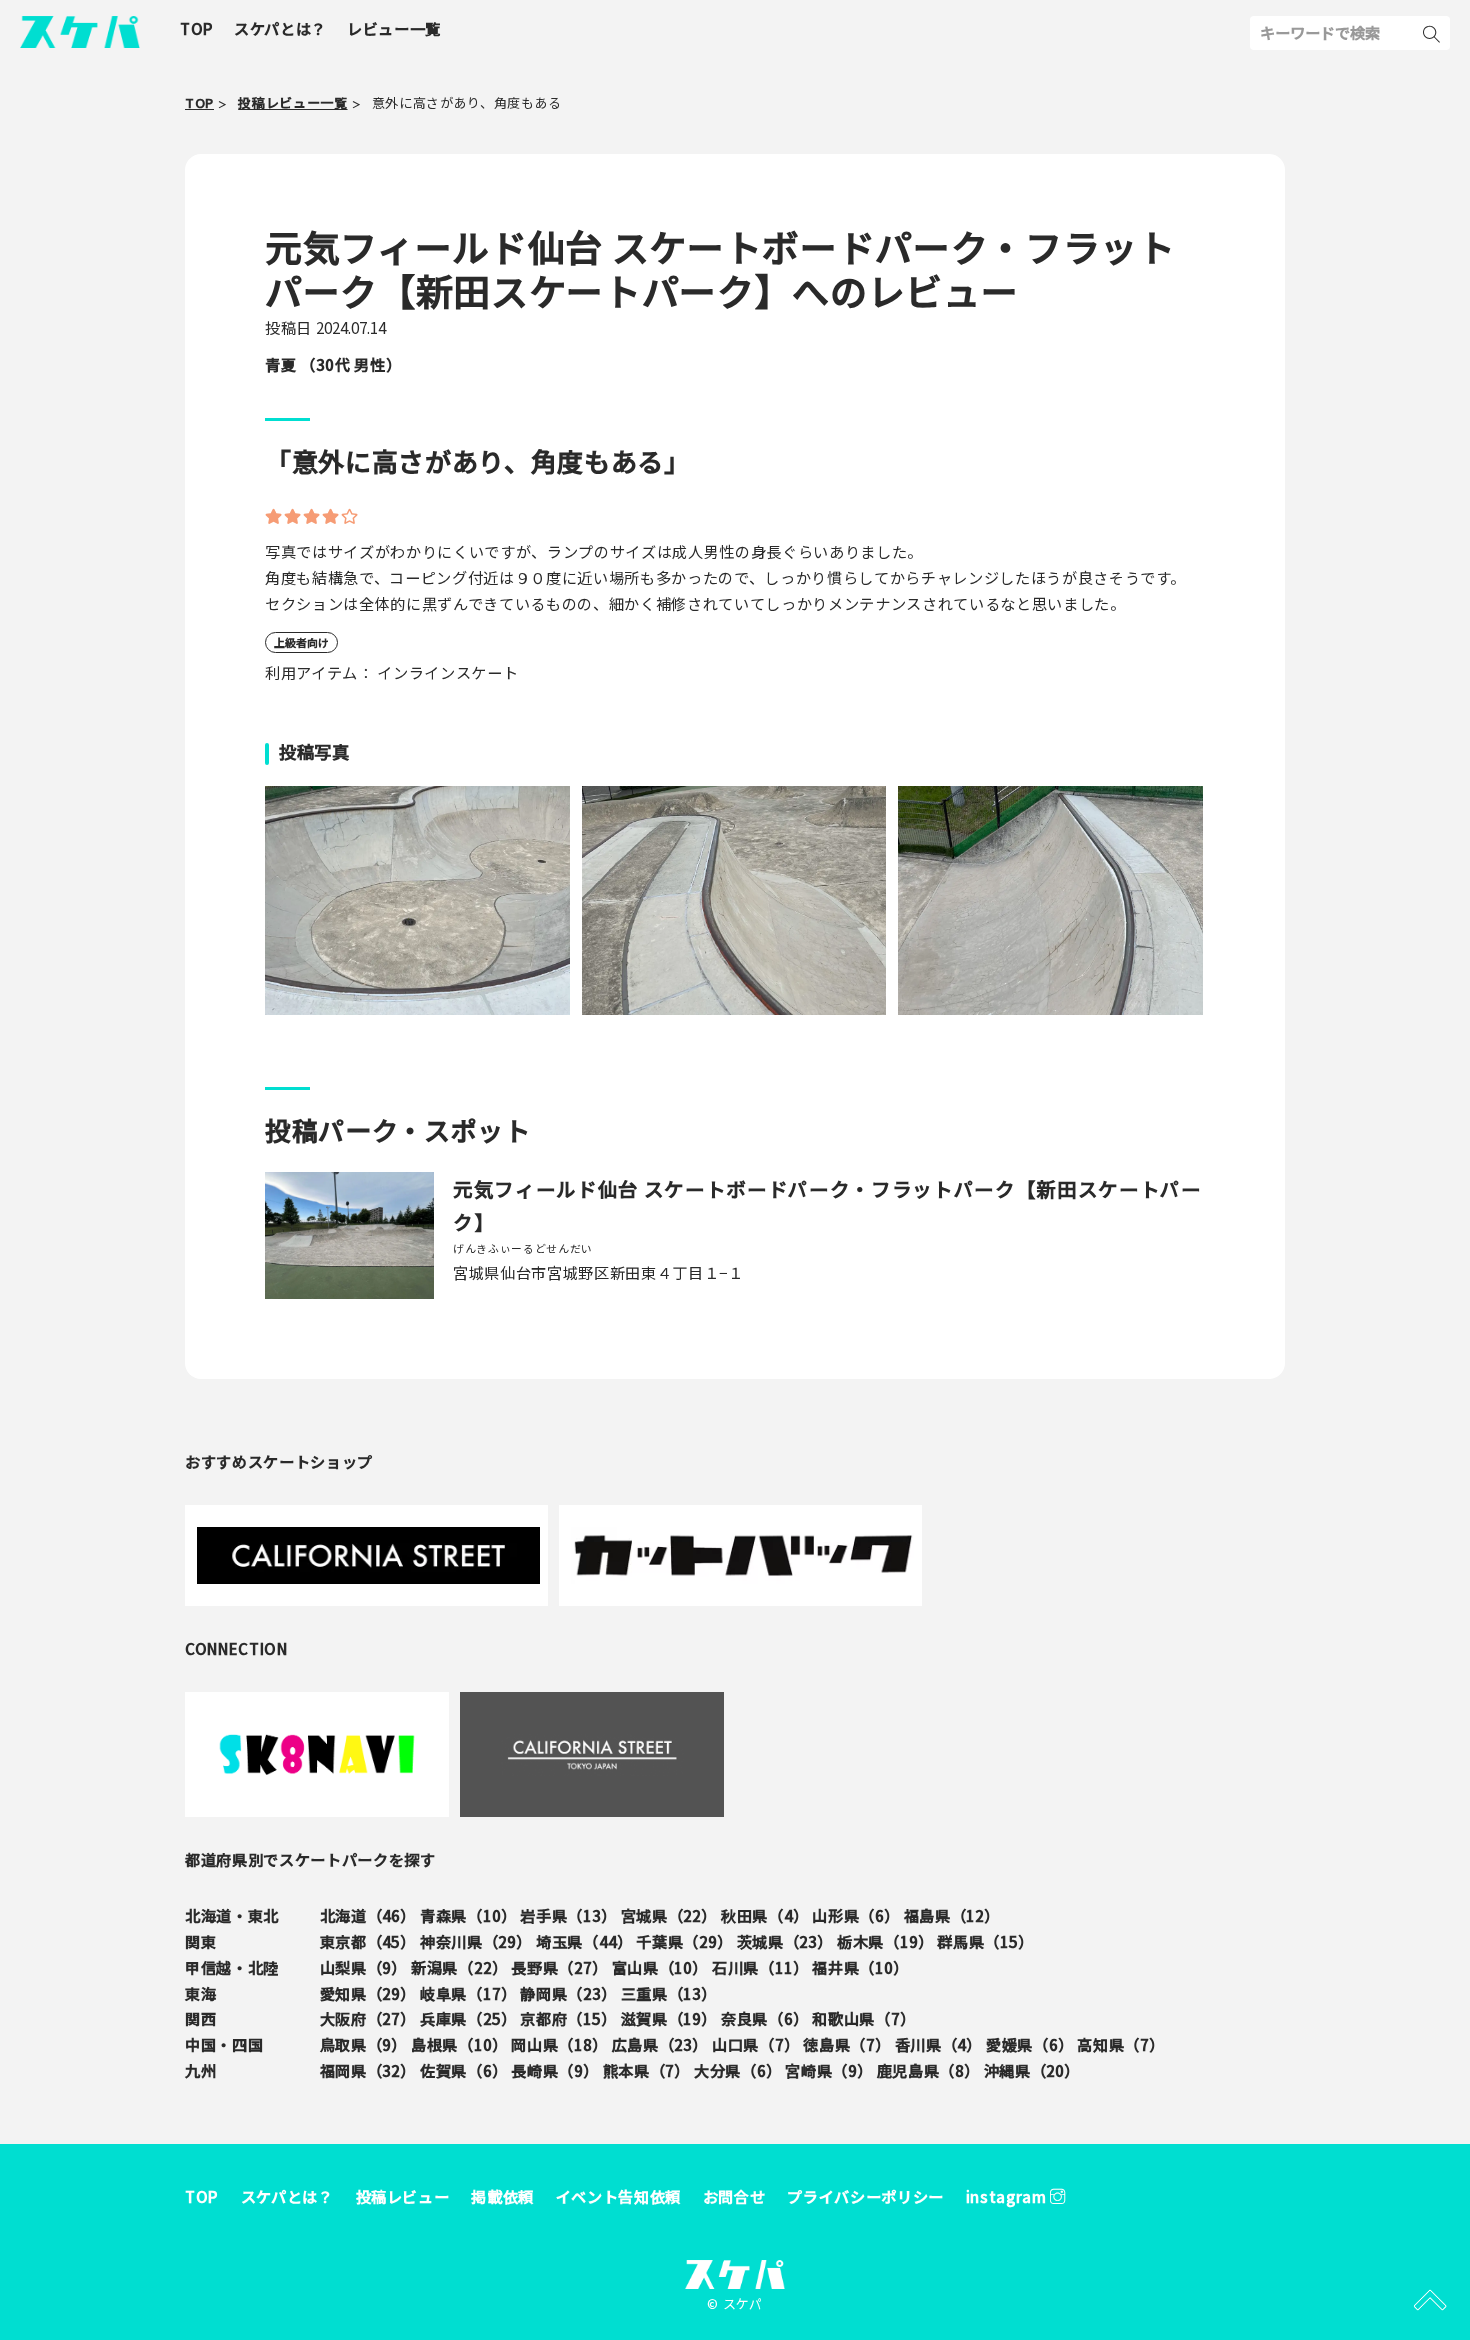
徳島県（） (846, 2044)
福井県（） (860, 1967)
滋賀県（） (669, 2018)
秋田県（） (764, 1915)
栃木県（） (885, 1941)
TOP (202, 2196)
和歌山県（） (863, 2018)
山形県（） (855, 1915)
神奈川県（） (476, 1941)
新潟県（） (459, 1967)
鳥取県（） (363, 2044)
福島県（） (952, 1915)
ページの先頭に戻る (1430, 2300)
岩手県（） (568, 1915)
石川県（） (760, 1967)
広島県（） (660, 2044)
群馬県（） (985, 1941)
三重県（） (669, 1993)
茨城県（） (785, 1941)
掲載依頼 (502, 2196)
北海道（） (368, 1915)
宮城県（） (669, 1915)
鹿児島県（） (928, 2070)
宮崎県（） (828, 2070)
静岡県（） (568, 1993)
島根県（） (459, 2044)
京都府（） (568, 2018)
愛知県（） (368, 1993)
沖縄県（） (1032, 2070)
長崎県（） (554, 2070)
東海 (200, 1993)
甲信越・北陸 (232, 1967)
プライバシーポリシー (865, 2196)
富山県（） (660, 1967)
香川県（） (938, 2044)
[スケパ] (80, 29)
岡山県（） (559, 2044)
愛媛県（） (1029, 2044)
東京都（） (368, 1941)
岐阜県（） (468, 1993)
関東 (200, 1941)
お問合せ (734, 2196)
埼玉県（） (584, 1941)
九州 (200, 2070)
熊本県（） (646, 2070)
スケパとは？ (287, 2196)
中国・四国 (224, 2044)
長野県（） (559, 1967)
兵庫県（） (468, 2018)
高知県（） (1120, 2044)
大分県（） (737, 2070)
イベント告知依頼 (618, 2196)
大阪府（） (368, 2018)
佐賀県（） (463, 2070)
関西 (200, 2018)
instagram (1008, 2196)
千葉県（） (684, 1941)
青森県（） (468, 1915)
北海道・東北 (232, 1915)
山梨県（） (363, 1967)
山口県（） (755, 2044)
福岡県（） (368, 2070)
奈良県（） (764, 2018)
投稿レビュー (403, 2196)
